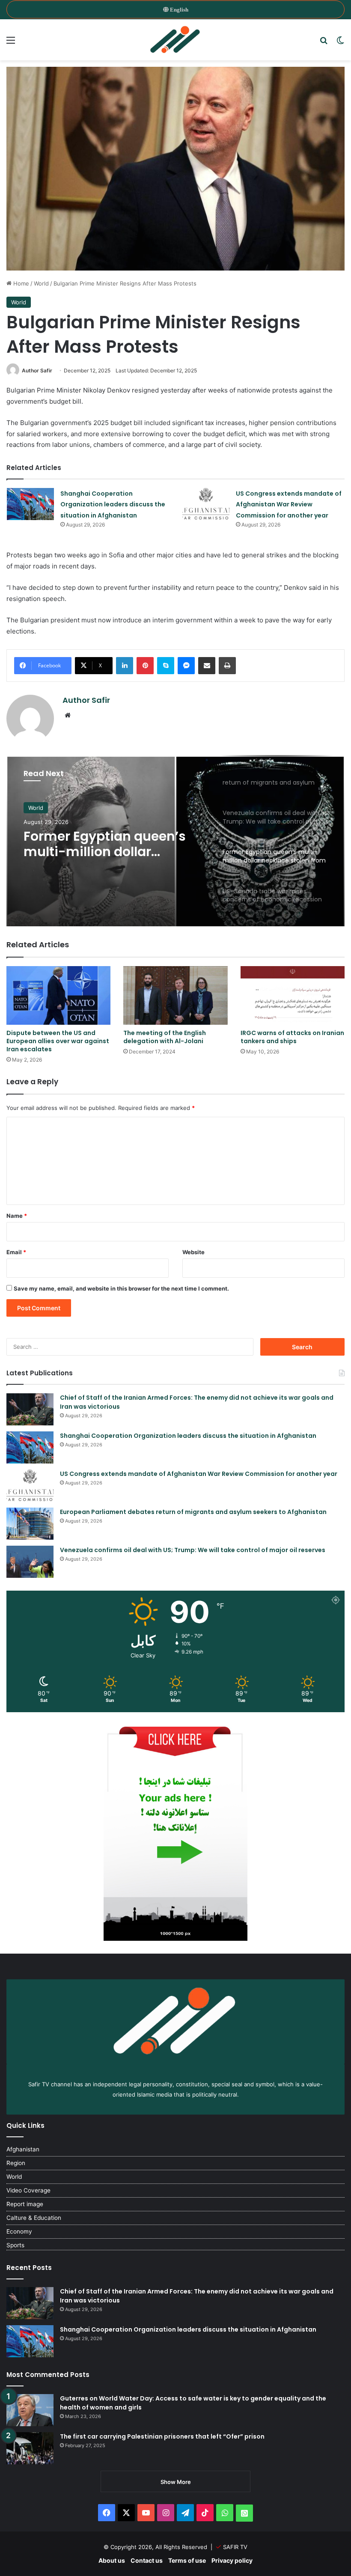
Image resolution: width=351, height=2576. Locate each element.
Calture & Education (34, 2218)
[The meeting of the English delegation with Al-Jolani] (175, 995)
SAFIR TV (235, 2547)
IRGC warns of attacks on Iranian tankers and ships (292, 1037)
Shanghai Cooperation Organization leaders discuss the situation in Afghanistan (113, 504)
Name (17, 1216)
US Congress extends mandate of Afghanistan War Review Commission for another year (289, 504)
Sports (15, 2245)
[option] (175, 841)
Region (16, 2163)
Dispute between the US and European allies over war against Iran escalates (58, 1041)
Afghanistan (23, 2149)
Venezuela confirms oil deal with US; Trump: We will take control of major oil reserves (193, 1550)
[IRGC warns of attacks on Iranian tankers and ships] (293, 995)
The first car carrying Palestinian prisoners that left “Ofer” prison (162, 2436)
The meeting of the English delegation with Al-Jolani (165, 1037)
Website (193, 1252)
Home (20, 283)
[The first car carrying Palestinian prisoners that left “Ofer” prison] (30, 2448)
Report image (25, 2204)
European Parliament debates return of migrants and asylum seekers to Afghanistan (193, 1512)
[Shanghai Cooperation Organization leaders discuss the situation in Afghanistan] (30, 504)
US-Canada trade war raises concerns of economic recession (95, 844)
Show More (176, 2482)
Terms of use (187, 2560)
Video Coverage (28, 2190)
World (41, 283)
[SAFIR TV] (175, 40)
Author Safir (37, 370)
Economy (19, 2231)
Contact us (147, 2560)
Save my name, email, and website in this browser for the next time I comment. (121, 1288)
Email (16, 1252)
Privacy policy (232, 2560)
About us (112, 2560)
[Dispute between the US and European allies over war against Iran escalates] (58, 995)
